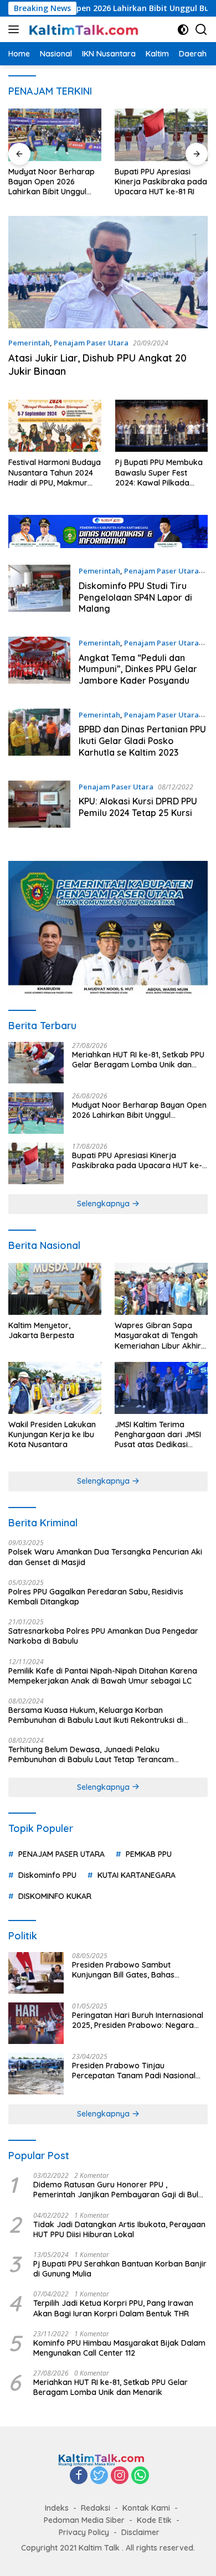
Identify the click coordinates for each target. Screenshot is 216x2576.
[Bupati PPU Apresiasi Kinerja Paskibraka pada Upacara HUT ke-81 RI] (70, 135)
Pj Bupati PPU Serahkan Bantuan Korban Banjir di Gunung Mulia (120, 2269)
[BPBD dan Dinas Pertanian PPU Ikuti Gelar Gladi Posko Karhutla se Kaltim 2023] (39, 736)
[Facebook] (79, 2476)
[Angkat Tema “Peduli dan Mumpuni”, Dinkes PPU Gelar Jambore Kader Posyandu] (39, 664)
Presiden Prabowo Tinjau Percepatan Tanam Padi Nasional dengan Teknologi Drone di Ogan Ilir (138, 2071)
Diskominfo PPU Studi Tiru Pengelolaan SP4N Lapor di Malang (135, 597)
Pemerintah (29, 343)
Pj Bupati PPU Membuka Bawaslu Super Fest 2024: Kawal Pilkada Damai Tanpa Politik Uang (159, 473)
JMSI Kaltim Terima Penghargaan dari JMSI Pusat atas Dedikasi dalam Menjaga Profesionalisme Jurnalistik (158, 1435)
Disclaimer (140, 2532)
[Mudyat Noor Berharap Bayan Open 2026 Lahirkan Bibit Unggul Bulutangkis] (36, 1113)
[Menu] (16, 29)
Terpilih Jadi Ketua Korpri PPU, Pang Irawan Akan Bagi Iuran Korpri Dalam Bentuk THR (113, 2308)
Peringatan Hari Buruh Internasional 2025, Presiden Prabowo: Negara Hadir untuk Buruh (138, 2020)
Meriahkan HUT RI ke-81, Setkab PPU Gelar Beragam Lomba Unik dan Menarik (138, 1060)
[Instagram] (120, 2476)
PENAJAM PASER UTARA (61, 1854)
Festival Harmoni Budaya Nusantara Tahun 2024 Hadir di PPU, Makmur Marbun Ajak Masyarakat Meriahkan (55, 473)
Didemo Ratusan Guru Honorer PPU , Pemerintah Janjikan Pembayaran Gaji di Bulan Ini (120, 2190)
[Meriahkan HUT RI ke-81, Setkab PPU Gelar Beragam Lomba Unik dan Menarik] (36, 1063)
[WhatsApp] (140, 2476)
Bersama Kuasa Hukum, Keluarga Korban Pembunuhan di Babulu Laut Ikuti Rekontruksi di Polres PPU (96, 1715)
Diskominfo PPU (47, 1875)
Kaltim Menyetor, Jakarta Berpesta (41, 1330)
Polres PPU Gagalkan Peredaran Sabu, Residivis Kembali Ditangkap (96, 1597)
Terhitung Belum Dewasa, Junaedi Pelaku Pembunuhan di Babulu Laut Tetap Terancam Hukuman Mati (91, 1754)
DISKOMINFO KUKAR (55, 1896)
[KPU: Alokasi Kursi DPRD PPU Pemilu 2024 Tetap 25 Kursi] (39, 804)
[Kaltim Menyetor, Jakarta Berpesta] (55, 1289)
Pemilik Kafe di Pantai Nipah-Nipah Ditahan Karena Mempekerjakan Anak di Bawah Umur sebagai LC (103, 1676)
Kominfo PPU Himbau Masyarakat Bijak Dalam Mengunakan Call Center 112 (119, 2348)
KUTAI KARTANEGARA (137, 1875)
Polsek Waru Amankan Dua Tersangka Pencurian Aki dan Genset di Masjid (105, 1557)
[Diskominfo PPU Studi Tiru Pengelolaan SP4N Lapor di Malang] (39, 592)
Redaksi (96, 2508)
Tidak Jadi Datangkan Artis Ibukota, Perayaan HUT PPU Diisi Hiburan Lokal (119, 2229)
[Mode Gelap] (183, 30)
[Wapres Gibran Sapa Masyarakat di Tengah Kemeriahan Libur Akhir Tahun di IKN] (161, 1289)
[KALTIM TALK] (83, 29)
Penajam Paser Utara (91, 343)
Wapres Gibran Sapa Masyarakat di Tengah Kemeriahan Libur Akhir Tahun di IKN (158, 1336)
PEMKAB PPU (149, 1854)
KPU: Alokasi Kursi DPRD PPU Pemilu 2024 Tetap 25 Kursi (138, 807)
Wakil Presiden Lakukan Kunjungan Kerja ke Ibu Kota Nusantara (52, 1434)
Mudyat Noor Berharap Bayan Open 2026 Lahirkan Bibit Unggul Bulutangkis (139, 1110)
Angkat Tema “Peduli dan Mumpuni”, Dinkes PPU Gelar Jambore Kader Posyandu (138, 669)
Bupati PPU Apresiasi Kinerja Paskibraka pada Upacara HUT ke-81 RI (70, 182)
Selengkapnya (104, 1204)
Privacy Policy (84, 2532)
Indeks (57, 2508)
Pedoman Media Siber (84, 2520)
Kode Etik (154, 2520)
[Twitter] (99, 2476)
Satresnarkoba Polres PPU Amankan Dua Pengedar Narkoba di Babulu (103, 1636)
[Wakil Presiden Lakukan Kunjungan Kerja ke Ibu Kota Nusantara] (55, 1388)
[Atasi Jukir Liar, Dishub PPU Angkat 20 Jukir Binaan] (108, 272)
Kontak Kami (146, 2508)
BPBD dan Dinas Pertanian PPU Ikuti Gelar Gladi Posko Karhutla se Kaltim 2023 (142, 741)
